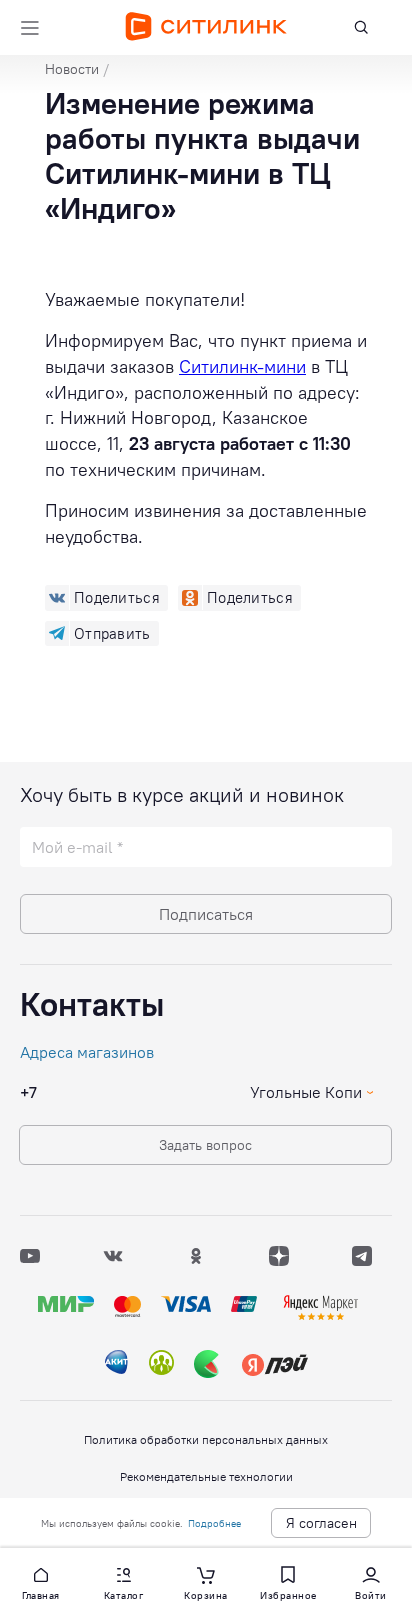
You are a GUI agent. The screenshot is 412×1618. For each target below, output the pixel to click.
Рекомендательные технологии (206, 1476)
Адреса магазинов (87, 1052)
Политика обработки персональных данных (206, 1439)
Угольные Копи (306, 1092)
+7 (28, 1092)
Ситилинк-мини (242, 366)
